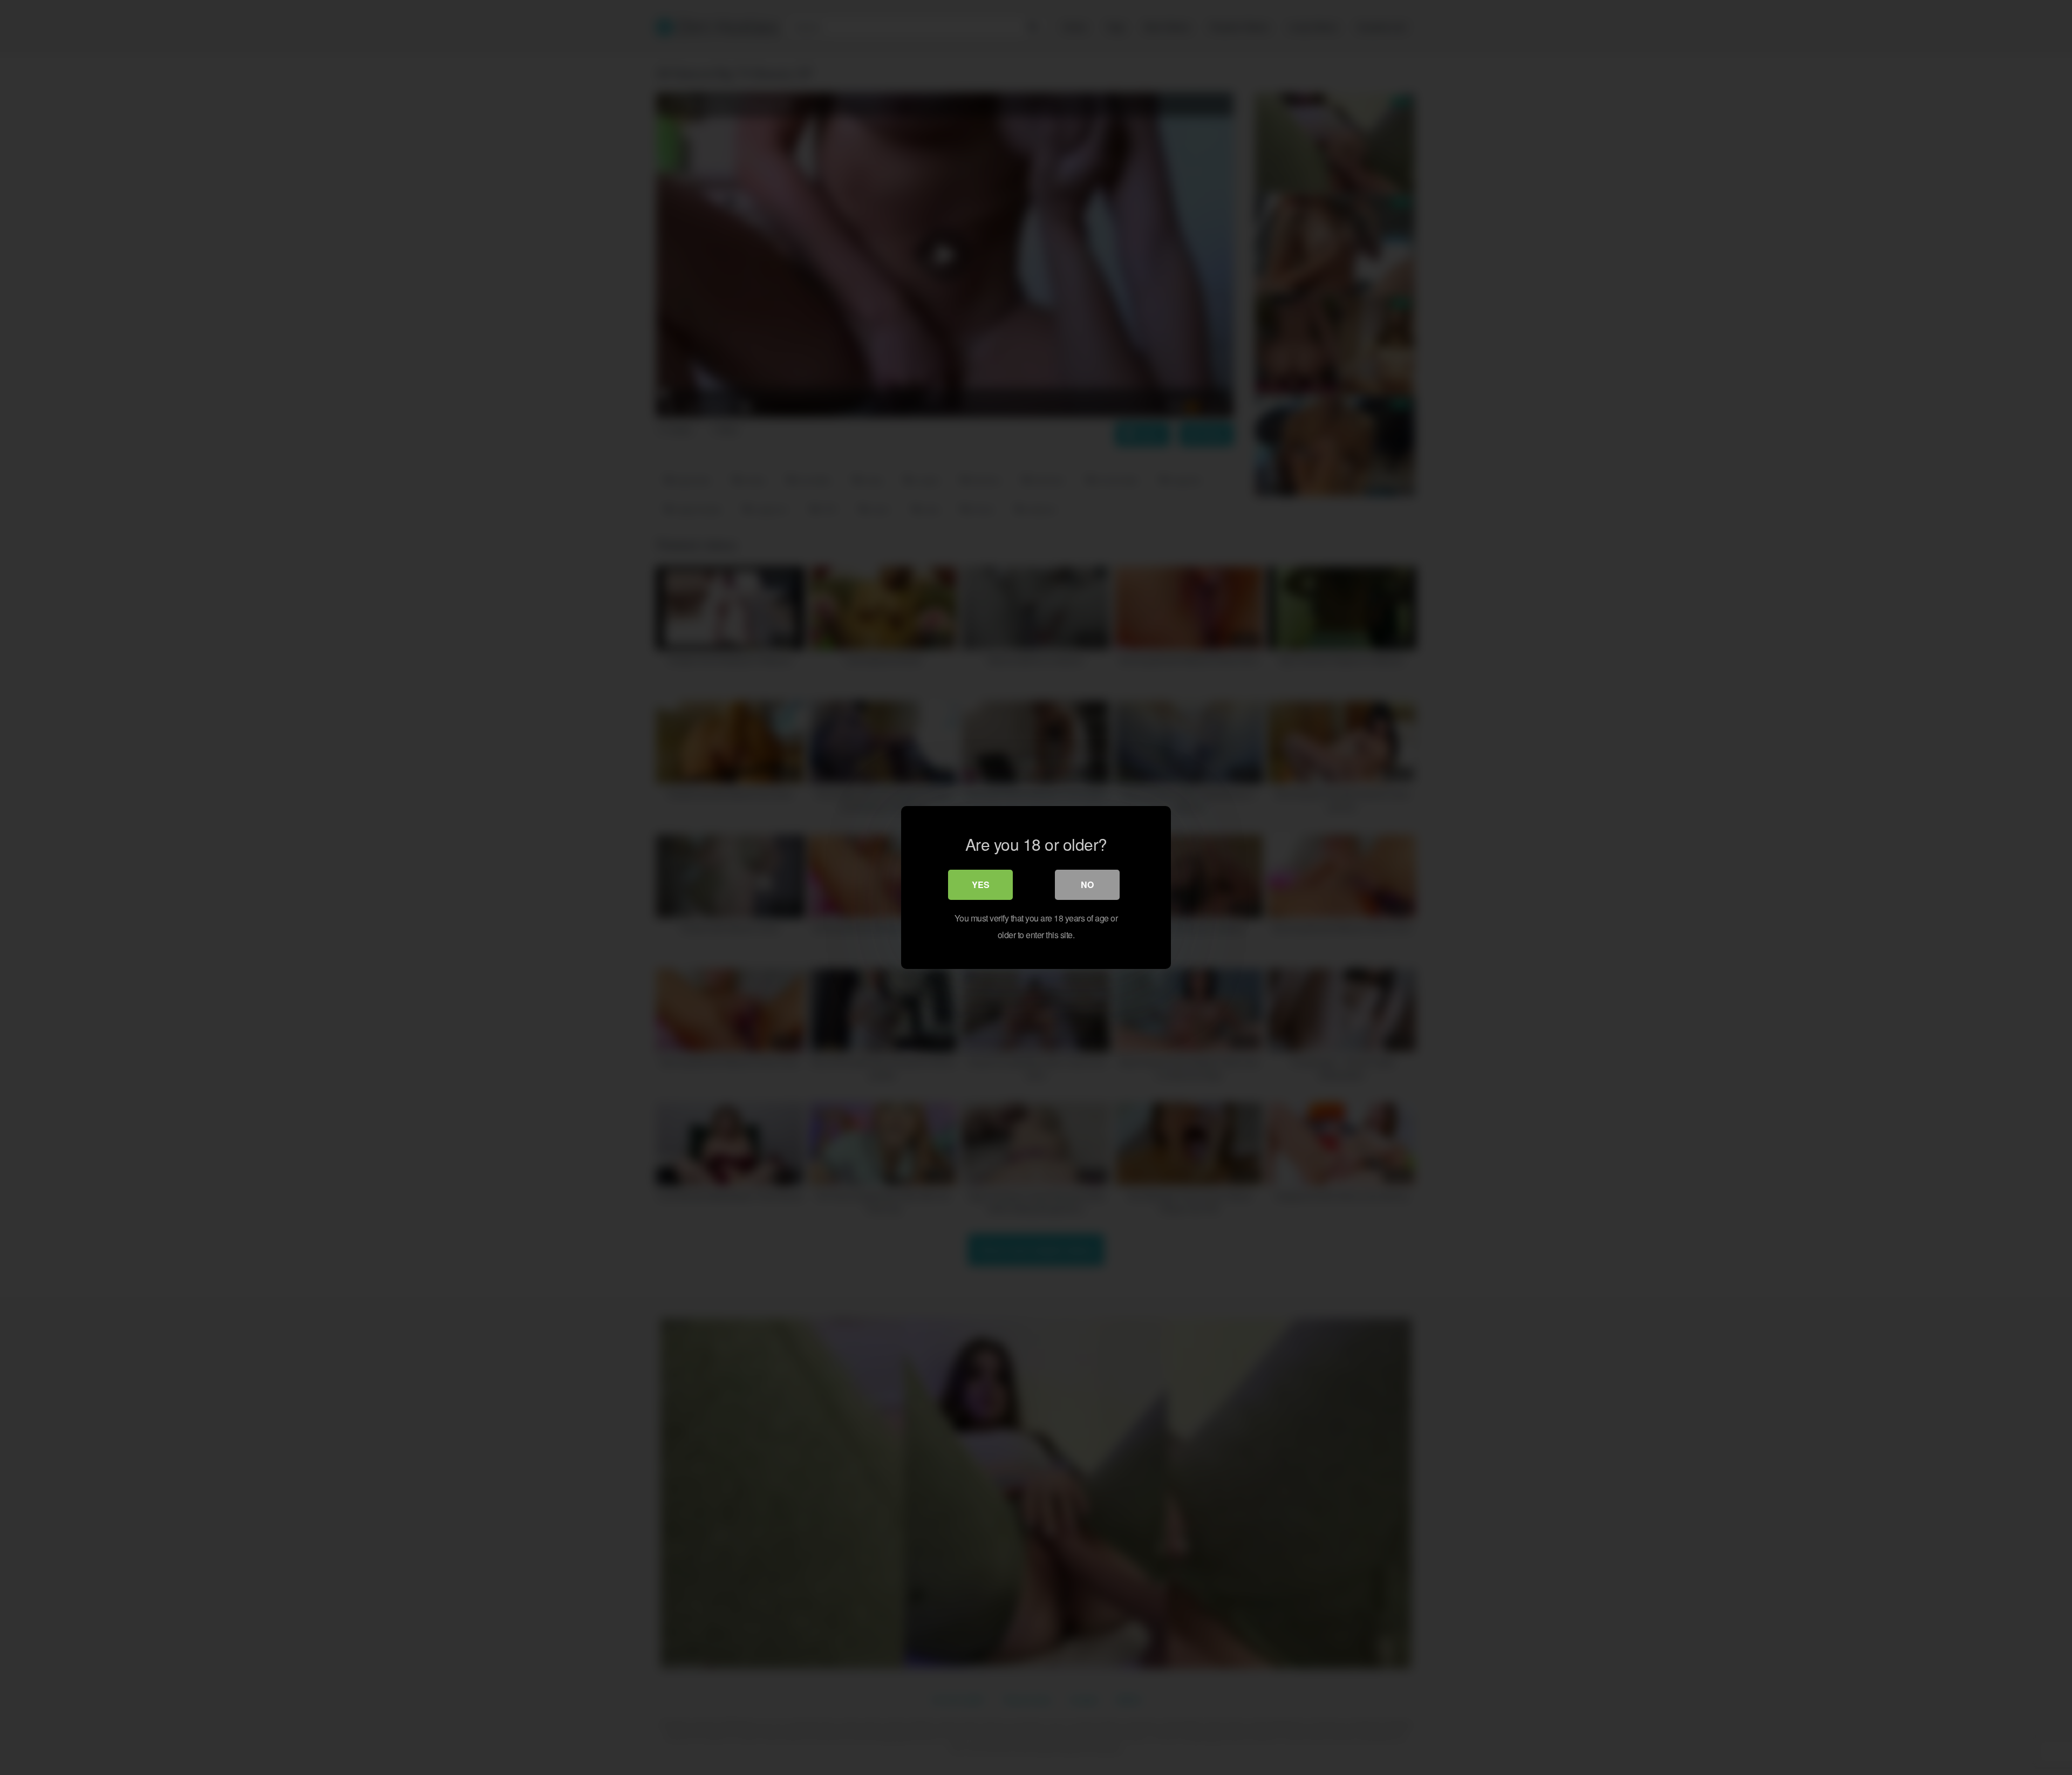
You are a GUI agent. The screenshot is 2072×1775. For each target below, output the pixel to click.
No (1087, 885)
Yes (981, 885)
